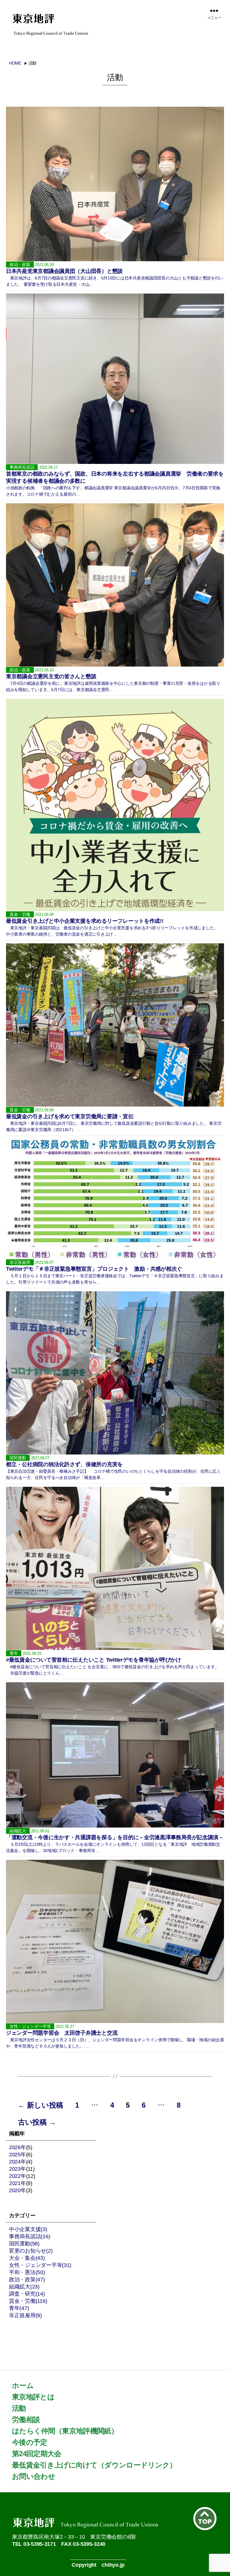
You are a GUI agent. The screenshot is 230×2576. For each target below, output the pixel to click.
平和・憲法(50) (27, 2272)
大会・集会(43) (27, 2258)
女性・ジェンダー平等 (30, 2026)
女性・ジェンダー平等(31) (40, 2265)
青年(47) (19, 2308)
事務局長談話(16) (29, 2236)
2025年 (18, 2155)
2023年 (18, 2169)
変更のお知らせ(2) (31, 2251)
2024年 (18, 2162)
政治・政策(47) (27, 2279)
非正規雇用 (20, 1262)
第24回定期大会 (37, 2454)
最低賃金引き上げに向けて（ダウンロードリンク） (94, 2465)
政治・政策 (20, 265)
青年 (14, 1653)
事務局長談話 (22, 467)
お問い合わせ (34, 2476)
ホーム (23, 2385)
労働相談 (26, 2420)
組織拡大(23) (24, 2287)
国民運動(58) (24, 2244)
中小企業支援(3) (28, 2229)
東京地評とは (33, 2397)
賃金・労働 (20, 914)
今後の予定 (30, 2442)
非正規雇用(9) (25, 2315)
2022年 (18, 2176)
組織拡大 (18, 1831)
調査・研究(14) (27, 2294)
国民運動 (18, 1458)
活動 (19, 2408)
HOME (15, 63)
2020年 (18, 2190)
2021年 (18, 2183)
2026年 (18, 2147)
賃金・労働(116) (28, 2301)
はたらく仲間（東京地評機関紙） (65, 2431)
